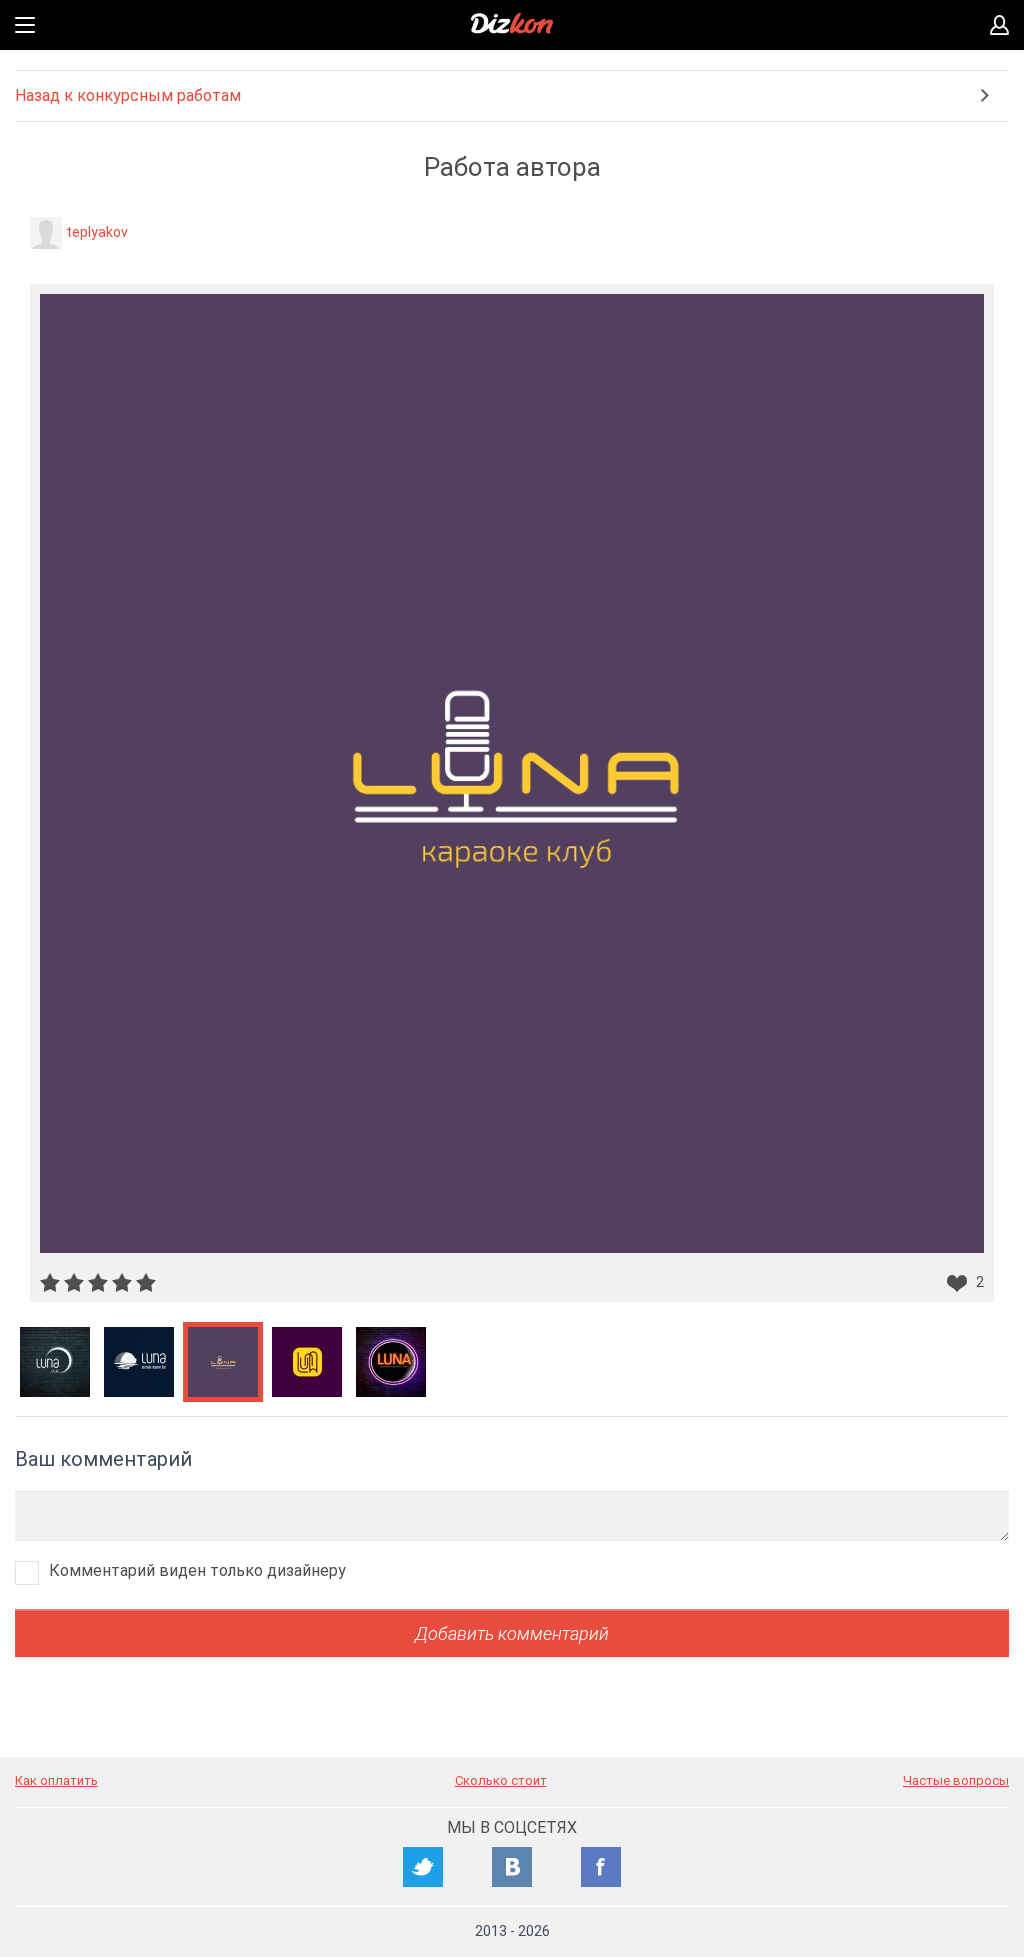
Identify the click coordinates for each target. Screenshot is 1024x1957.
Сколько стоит (501, 1780)
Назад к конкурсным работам (128, 95)
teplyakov (97, 232)
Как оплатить (56, 1780)
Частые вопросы (956, 1780)
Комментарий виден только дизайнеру (197, 1570)
